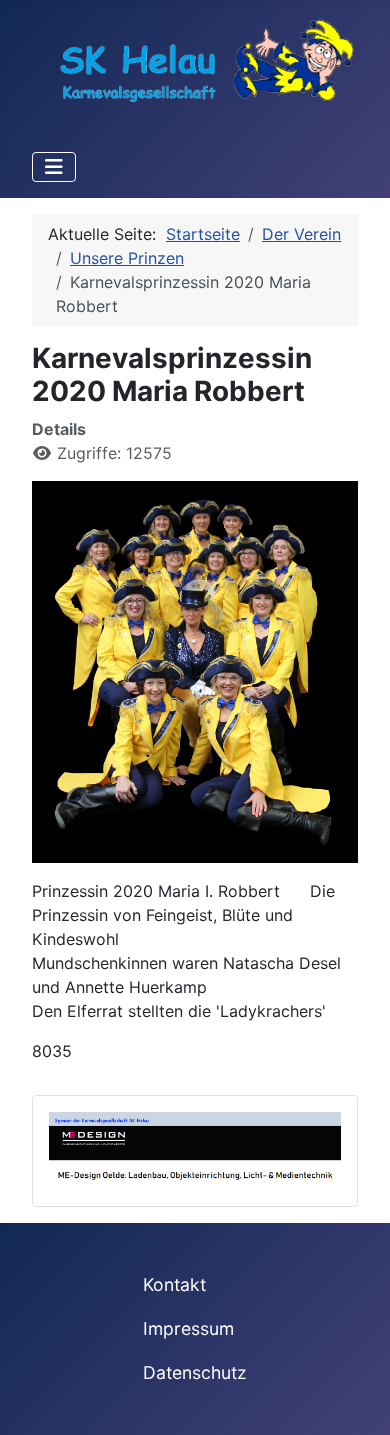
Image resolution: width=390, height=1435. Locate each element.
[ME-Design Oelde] (195, 1149)
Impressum (188, 1328)
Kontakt (174, 1284)
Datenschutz (195, 1372)
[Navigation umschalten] (54, 167)
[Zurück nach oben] (355, 1398)
